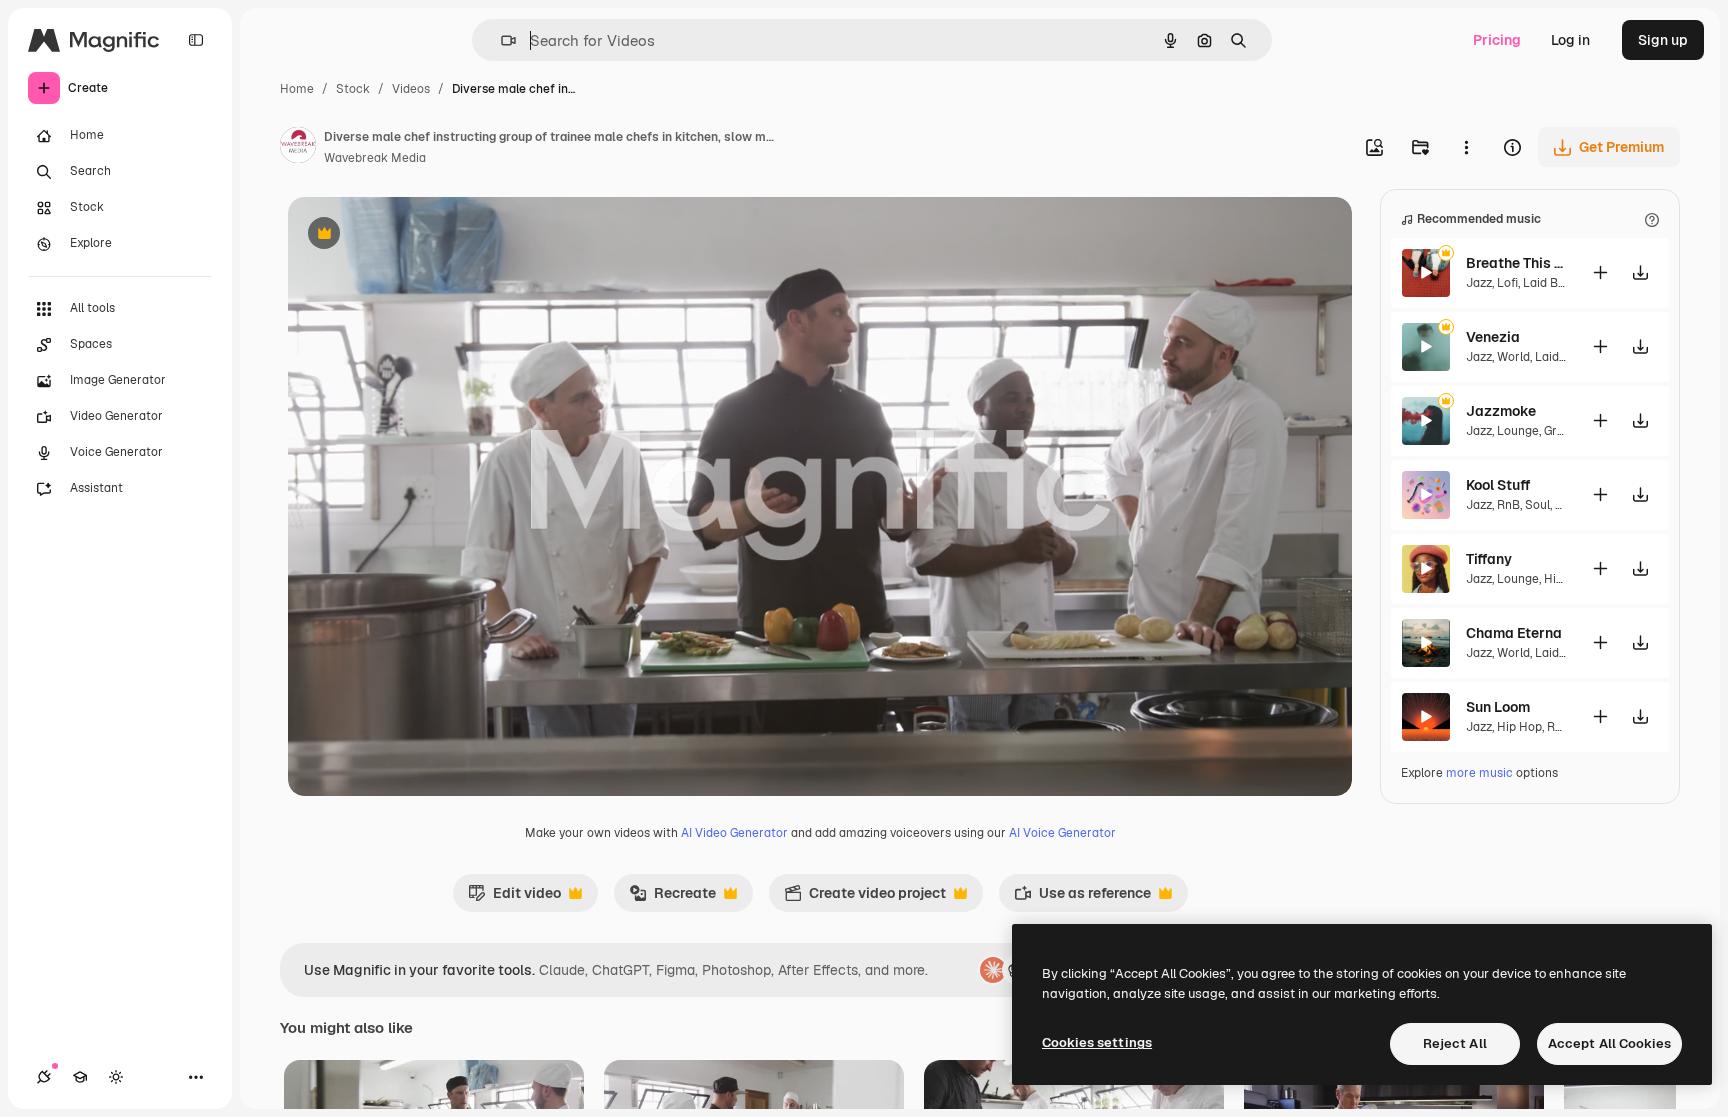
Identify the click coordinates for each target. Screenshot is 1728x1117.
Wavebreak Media (375, 158)
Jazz (1479, 283)
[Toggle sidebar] (196, 40)
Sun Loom (1498, 707)
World (1513, 357)
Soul (1537, 505)
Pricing (1497, 40)
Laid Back (1551, 283)
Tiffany (1489, 559)
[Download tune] (1640, 272)
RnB (1508, 505)
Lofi (1507, 283)
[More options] (1466, 147)
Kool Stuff (1498, 485)
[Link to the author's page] (298, 148)
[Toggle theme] (116, 1077)
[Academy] (80, 1077)
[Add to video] (1600, 272)
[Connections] (44, 1077)
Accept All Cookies (1609, 1043)
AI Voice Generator (1062, 833)
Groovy (1563, 431)
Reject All (1455, 1043)
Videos (411, 89)
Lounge (1518, 431)
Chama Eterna (1514, 633)
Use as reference (1082, 898)
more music (1479, 773)
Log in (1570, 40)
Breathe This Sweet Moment (1516, 263)
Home (297, 89)
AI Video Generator (734, 833)
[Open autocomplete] (500, 40)
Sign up (1663, 40)
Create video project (865, 898)
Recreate (672, 898)
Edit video (514, 898)
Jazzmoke (1501, 411)
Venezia (1493, 337)
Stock (353, 89)
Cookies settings (1097, 1042)
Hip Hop (1519, 727)
